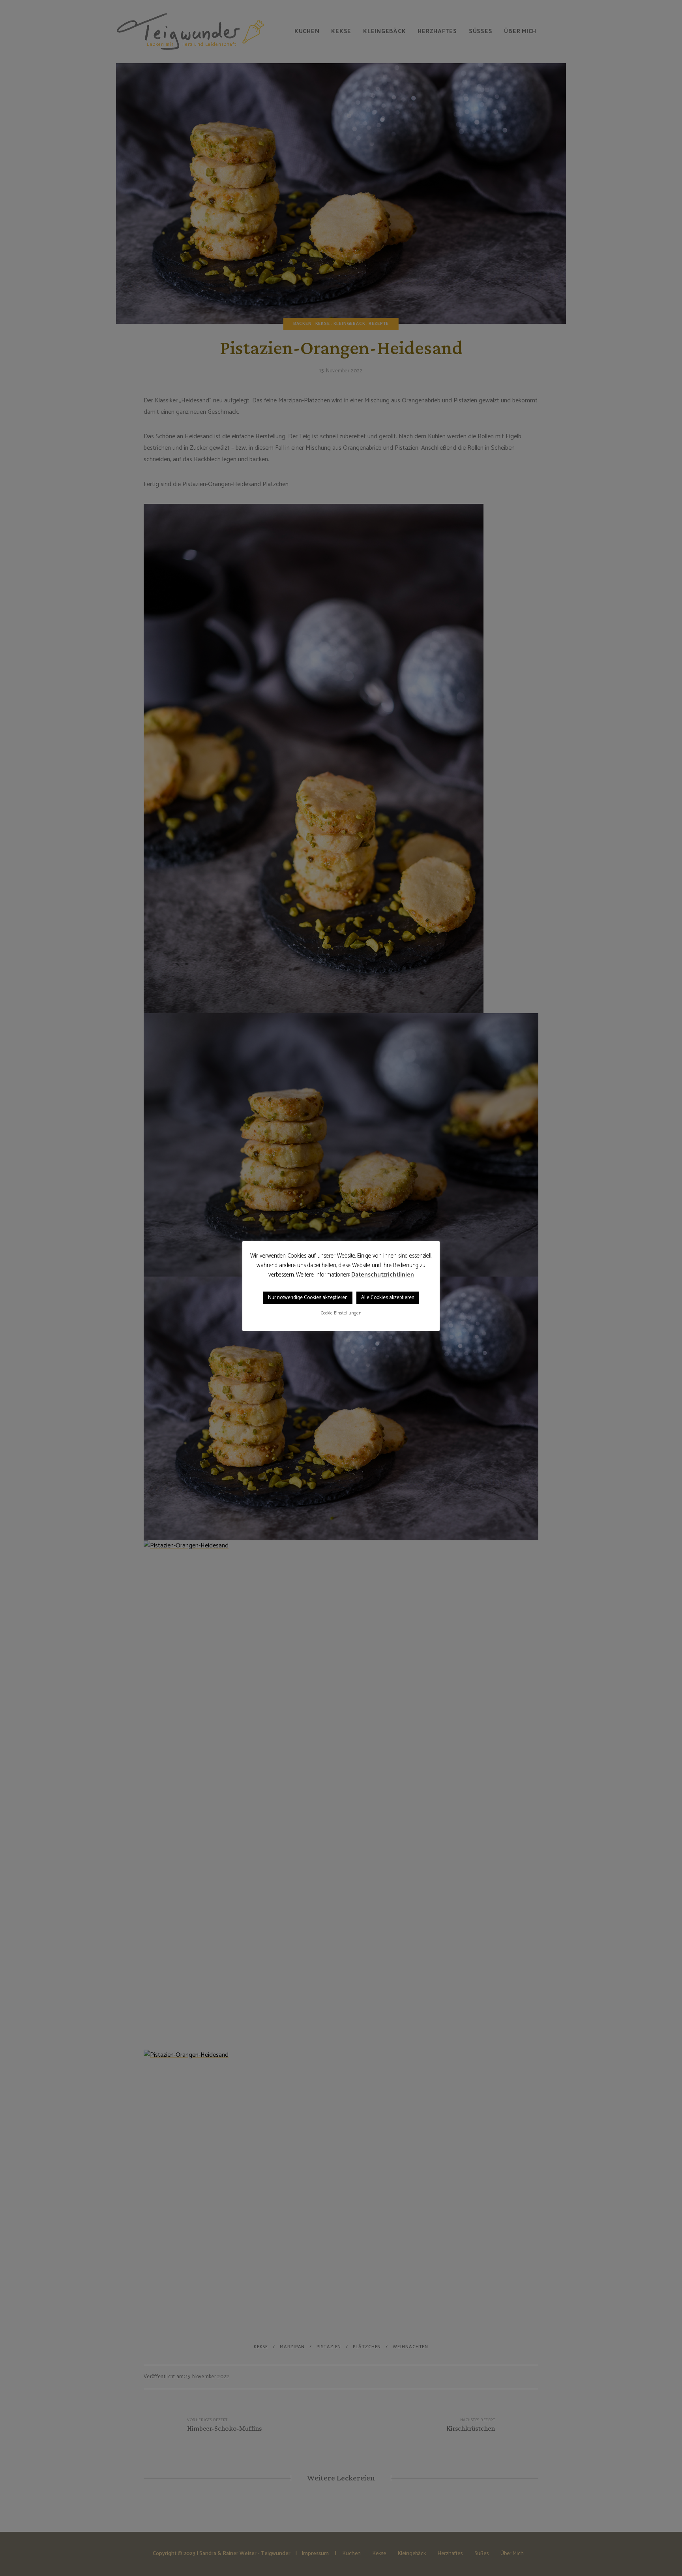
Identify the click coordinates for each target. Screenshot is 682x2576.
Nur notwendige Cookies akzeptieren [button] (308, 1298)
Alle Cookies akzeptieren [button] (388, 1298)
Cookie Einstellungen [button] (341, 1313)
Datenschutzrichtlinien (383, 1275)
